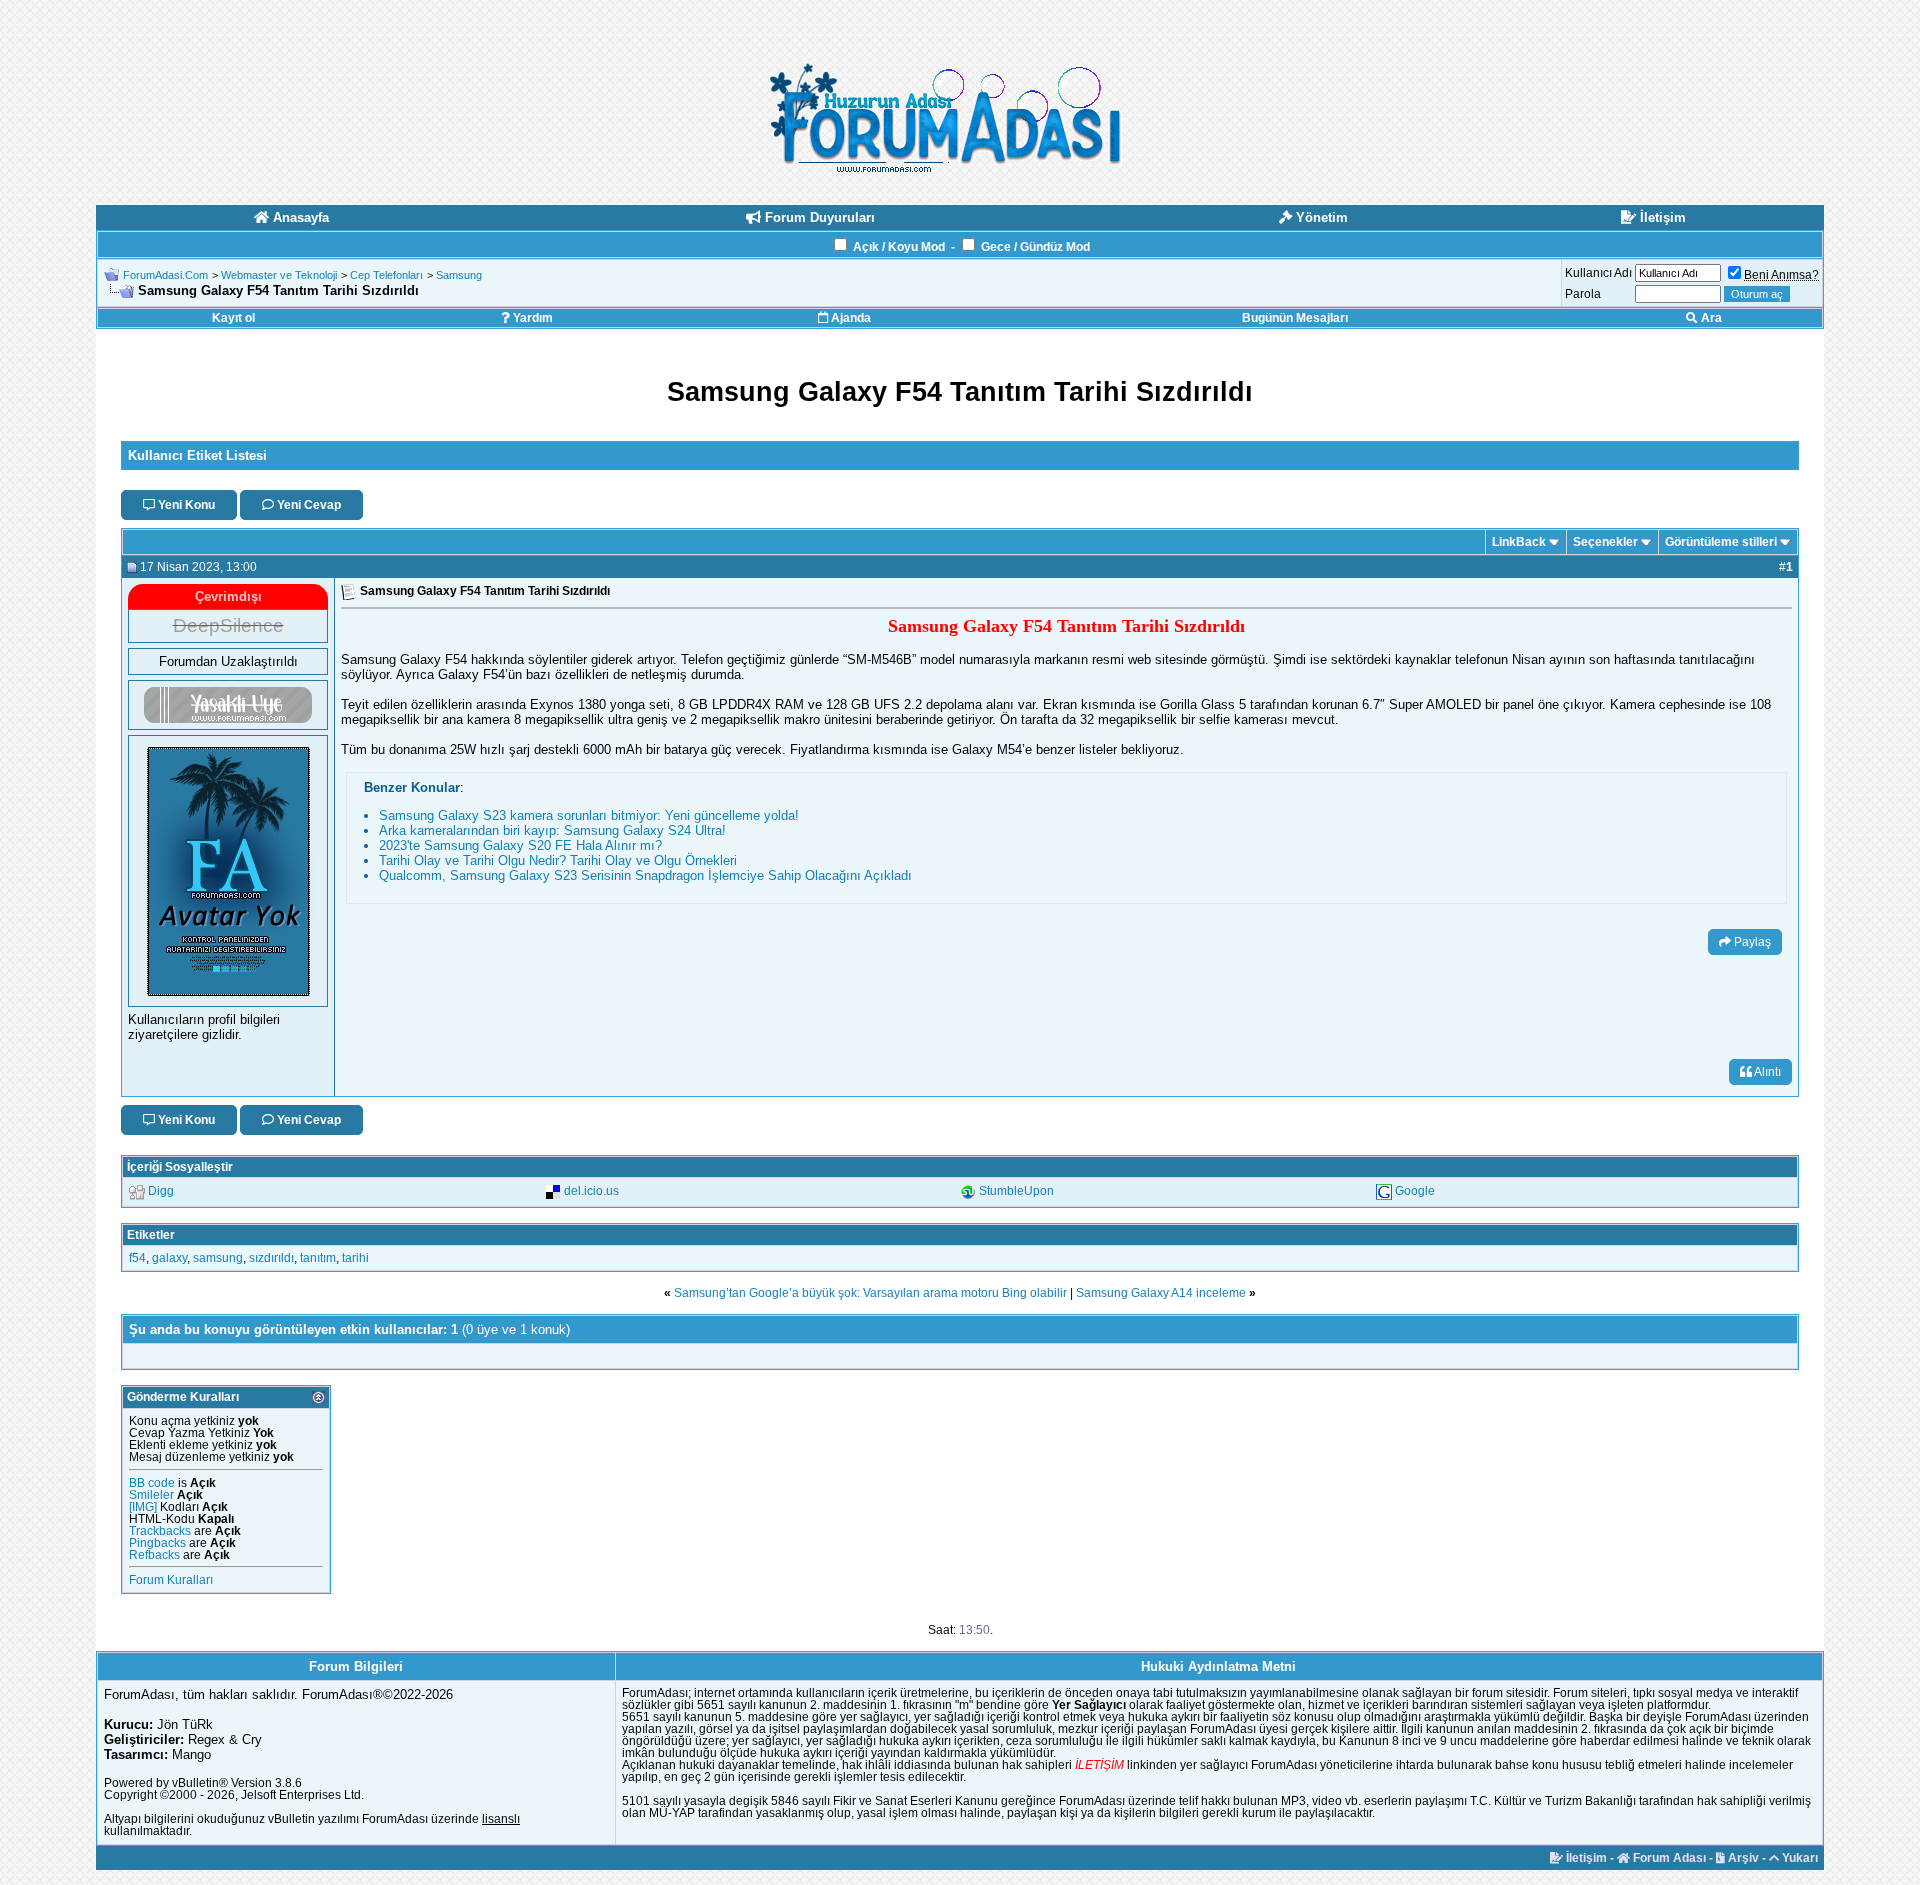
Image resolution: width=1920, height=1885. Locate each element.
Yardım (531, 318)
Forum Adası (1668, 1858)
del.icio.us (591, 1191)
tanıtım (318, 1258)
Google (1415, 1191)
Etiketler (151, 1235)
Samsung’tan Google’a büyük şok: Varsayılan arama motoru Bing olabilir (870, 1293)
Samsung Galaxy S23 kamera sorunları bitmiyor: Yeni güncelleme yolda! (589, 815)
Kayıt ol (233, 318)
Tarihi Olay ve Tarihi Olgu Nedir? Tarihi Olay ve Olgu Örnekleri (558, 860)
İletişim (1585, 1858)
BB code (152, 1483)
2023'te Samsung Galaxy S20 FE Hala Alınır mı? (520, 845)
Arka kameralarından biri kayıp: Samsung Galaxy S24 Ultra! (552, 830)
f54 (137, 1258)
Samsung (459, 275)
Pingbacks (157, 1543)
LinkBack (1519, 542)
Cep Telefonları (386, 275)
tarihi (355, 1258)
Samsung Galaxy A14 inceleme (1161, 1293)
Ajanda (849, 318)
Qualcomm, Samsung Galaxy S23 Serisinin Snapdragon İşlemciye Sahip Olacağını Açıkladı (645, 875)
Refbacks (154, 1555)
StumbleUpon (1016, 1191)
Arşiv (1742, 1858)
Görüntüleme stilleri (1721, 542)
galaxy (169, 1258)
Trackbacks (160, 1531)
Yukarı (1798, 1858)
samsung (218, 1258)
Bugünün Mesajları (1295, 318)
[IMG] (143, 1507)
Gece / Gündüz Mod (1035, 247)
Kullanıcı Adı (1598, 273)
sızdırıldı (271, 1258)
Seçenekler (1605, 542)
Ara (1710, 318)
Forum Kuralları (171, 1580)
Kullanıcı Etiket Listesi (197, 455)
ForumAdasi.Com (165, 275)
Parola (1583, 294)
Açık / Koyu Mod (899, 247)
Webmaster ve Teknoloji (279, 275)
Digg (161, 1191)
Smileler (151, 1495)
